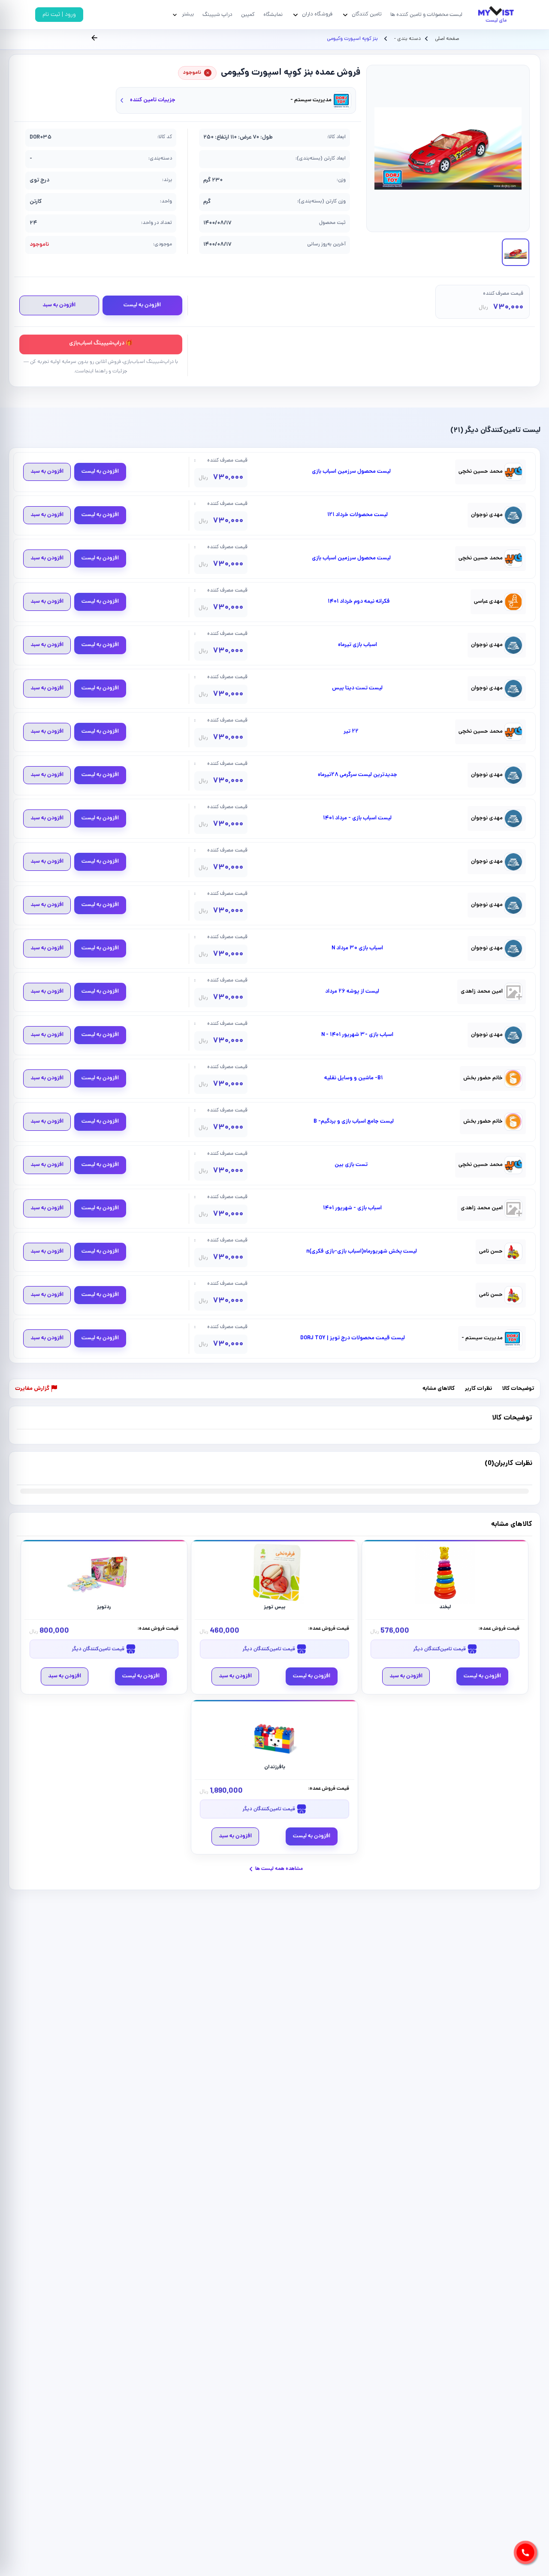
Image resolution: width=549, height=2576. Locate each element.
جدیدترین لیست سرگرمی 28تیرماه (357, 775)
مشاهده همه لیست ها (279, 1869)
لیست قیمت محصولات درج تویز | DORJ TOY (353, 1338)
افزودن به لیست (142, 305)
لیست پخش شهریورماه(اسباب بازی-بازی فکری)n (362, 1252)
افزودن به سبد (59, 305)
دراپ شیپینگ (217, 15)
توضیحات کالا (518, 1389)
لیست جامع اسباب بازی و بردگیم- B (354, 1122)
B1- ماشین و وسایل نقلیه (353, 1078)
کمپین (248, 15)
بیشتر (188, 14)
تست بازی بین (351, 1165)
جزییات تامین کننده (153, 100)
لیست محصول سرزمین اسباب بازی (351, 472)
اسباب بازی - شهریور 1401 (352, 1208)
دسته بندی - (407, 39)
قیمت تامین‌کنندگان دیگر (440, 1649)
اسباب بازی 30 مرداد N (357, 948)
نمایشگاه (273, 15)
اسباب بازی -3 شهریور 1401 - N (357, 1035)
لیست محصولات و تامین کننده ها (426, 15)
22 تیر (351, 732)
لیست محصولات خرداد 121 (357, 515)
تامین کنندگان (367, 14)
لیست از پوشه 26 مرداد (352, 992)
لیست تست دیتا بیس (357, 689)
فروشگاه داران (317, 14)
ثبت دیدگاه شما (34, 1469)
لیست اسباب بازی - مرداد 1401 (357, 818)
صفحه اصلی (447, 39)
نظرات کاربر (478, 1389)
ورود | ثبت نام (59, 15)
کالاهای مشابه (439, 1389)
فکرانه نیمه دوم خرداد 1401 (359, 602)
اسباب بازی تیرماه (357, 645)
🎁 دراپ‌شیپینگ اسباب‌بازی (101, 343)
